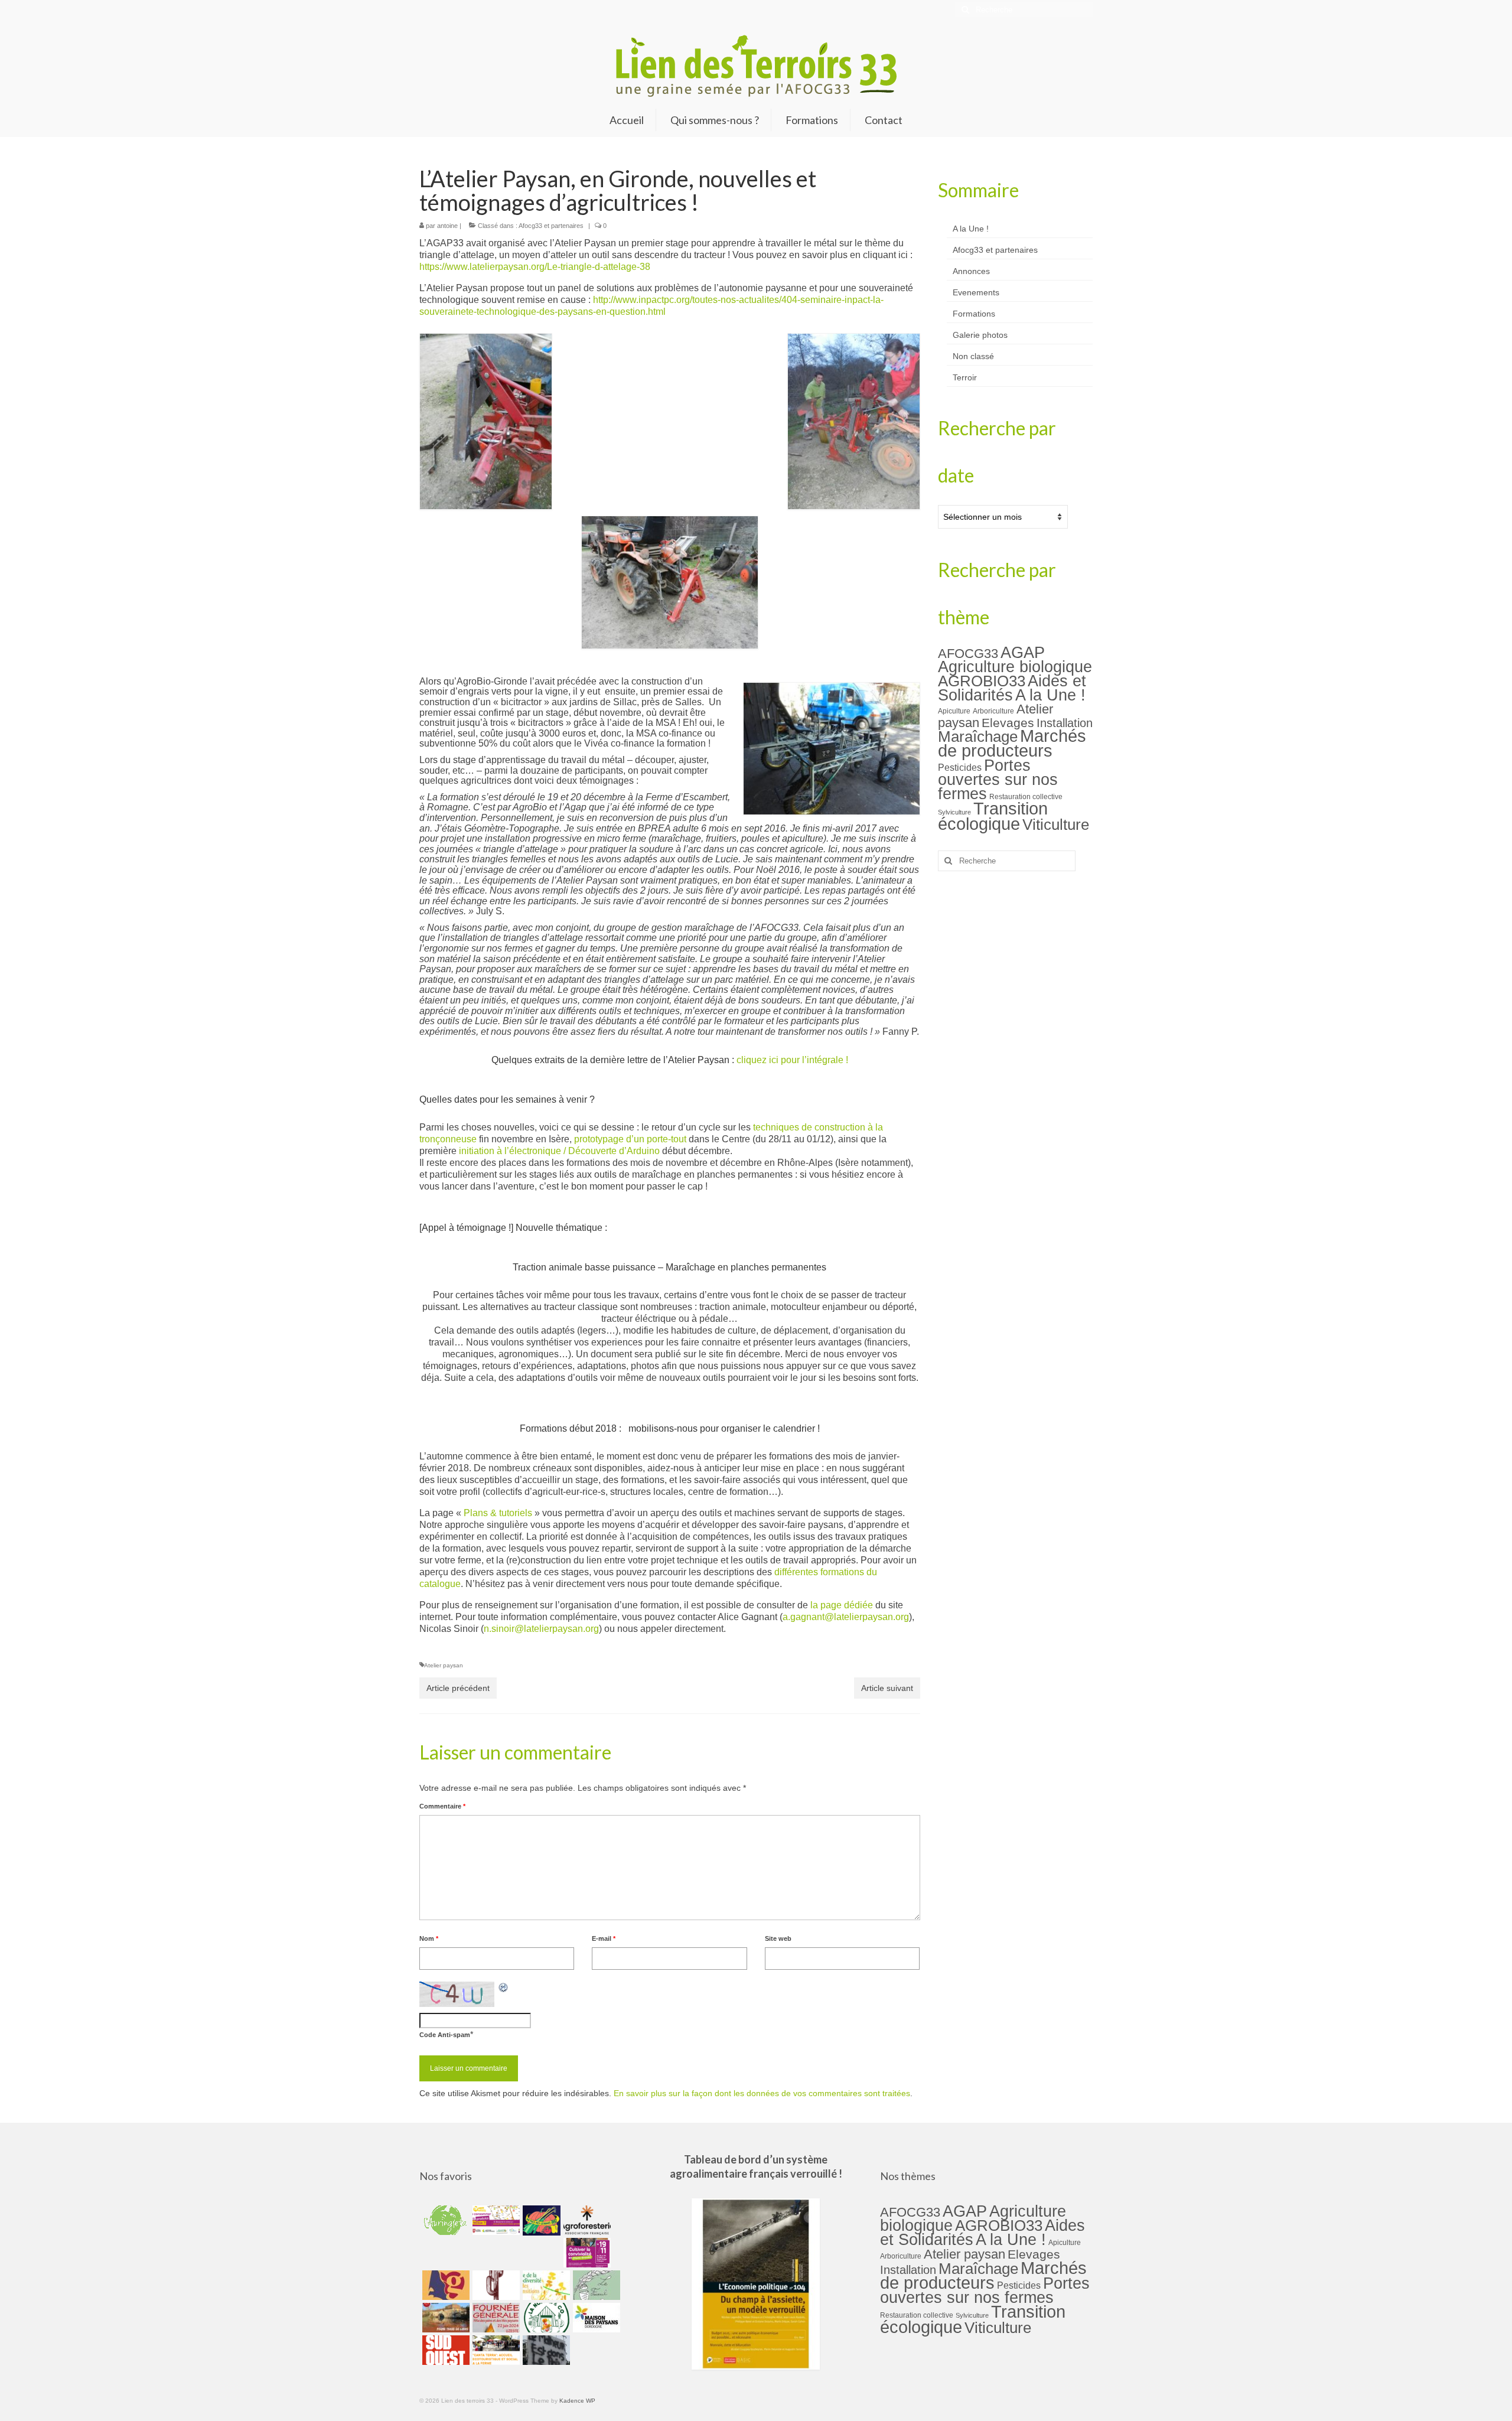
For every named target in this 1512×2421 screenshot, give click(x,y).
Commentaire (442, 1806)
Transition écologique (993, 816)
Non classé (973, 356)
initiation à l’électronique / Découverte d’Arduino (559, 1151)
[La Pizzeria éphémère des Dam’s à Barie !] (595, 2285)
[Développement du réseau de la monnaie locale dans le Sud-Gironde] (444, 2285)
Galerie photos (980, 335)
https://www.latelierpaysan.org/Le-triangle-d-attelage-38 (535, 267)
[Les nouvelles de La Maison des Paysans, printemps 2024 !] (595, 2318)
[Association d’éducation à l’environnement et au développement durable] (444, 2220)
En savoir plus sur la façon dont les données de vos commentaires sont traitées (762, 2093)
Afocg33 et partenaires (551, 226)
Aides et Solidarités (1012, 688)
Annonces (971, 271)
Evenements (976, 292)
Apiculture (954, 711)
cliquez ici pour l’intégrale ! (792, 1060)
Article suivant (887, 1688)
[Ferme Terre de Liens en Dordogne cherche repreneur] (444, 2318)
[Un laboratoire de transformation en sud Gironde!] (545, 2318)
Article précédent (458, 1688)
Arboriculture (993, 711)
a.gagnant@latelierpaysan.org (846, 1617)
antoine (447, 226)
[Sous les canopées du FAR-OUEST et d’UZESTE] (495, 2285)
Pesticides (960, 767)
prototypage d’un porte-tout (630, 1139)
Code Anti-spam (445, 2035)
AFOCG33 (968, 654)
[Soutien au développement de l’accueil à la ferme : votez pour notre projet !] (495, 2350)
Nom (429, 1938)
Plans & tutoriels (498, 1513)
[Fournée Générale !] (495, 2318)
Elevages (1008, 723)
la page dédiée (842, 1605)
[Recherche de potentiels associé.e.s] (540, 2220)
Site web (778, 1938)
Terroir (965, 377)
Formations (974, 314)
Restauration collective (1026, 797)
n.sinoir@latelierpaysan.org (541, 1629)
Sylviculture (954, 812)
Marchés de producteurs (1012, 743)
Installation (1065, 723)
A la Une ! (971, 229)
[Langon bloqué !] (545, 2350)
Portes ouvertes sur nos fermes (998, 780)
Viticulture (1056, 825)
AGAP (1023, 653)
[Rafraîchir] (504, 1987)
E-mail (604, 1938)
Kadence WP (577, 2401)
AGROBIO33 (982, 681)
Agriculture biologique (1015, 667)
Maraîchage (978, 737)
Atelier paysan (444, 1665)
